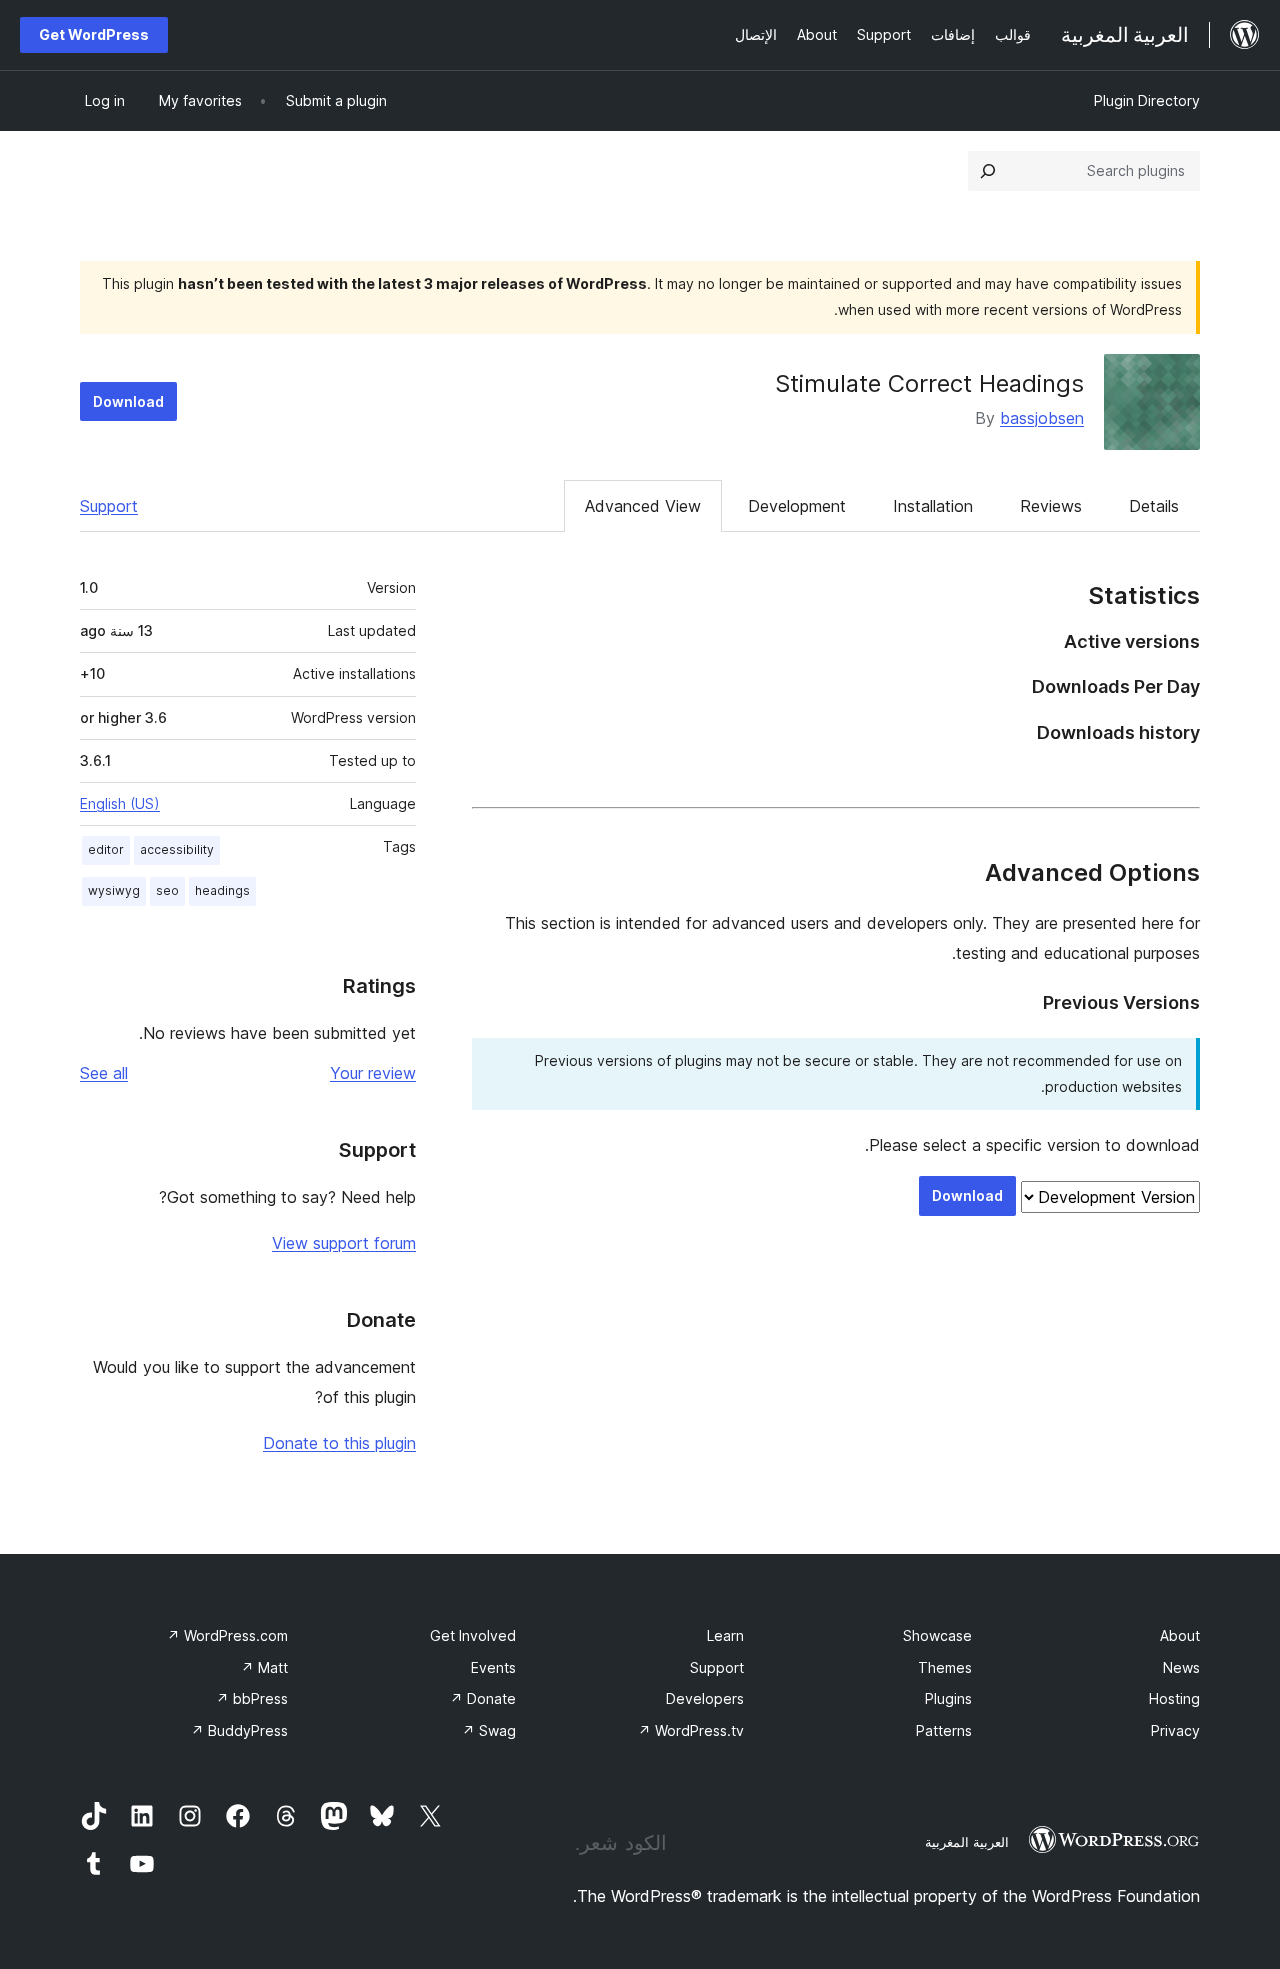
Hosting (1174, 1698)
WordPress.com (227, 1635)
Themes (945, 1667)
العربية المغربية (967, 1842)
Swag (489, 1730)
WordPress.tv (691, 1730)
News (1181, 1667)
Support (109, 506)
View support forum (344, 1243)
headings (222, 890)
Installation (933, 506)
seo (167, 890)
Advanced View (643, 506)
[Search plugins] (988, 171)
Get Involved (473, 1635)
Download (128, 401)
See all (104, 1073)
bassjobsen (1042, 418)
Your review (373, 1073)
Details (1154, 506)
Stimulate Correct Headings (929, 383)
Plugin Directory (1147, 100)
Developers (705, 1698)
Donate (483, 1698)
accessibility (177, 849)
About (1180, 1635)
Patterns (944, 1730)
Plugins (948, 1698)
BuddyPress (239, 1730)
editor (106, 849)
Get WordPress (94, 34)
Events (493, 1667)
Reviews (1051, 506)
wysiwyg (114, 890)
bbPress (252, 1698)
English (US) (120, 803)
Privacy (1175, 1730)
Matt (264, 1667)
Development (797, 506)
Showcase (937, 1635)
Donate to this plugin (339, 1443)
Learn (725, 1635)
